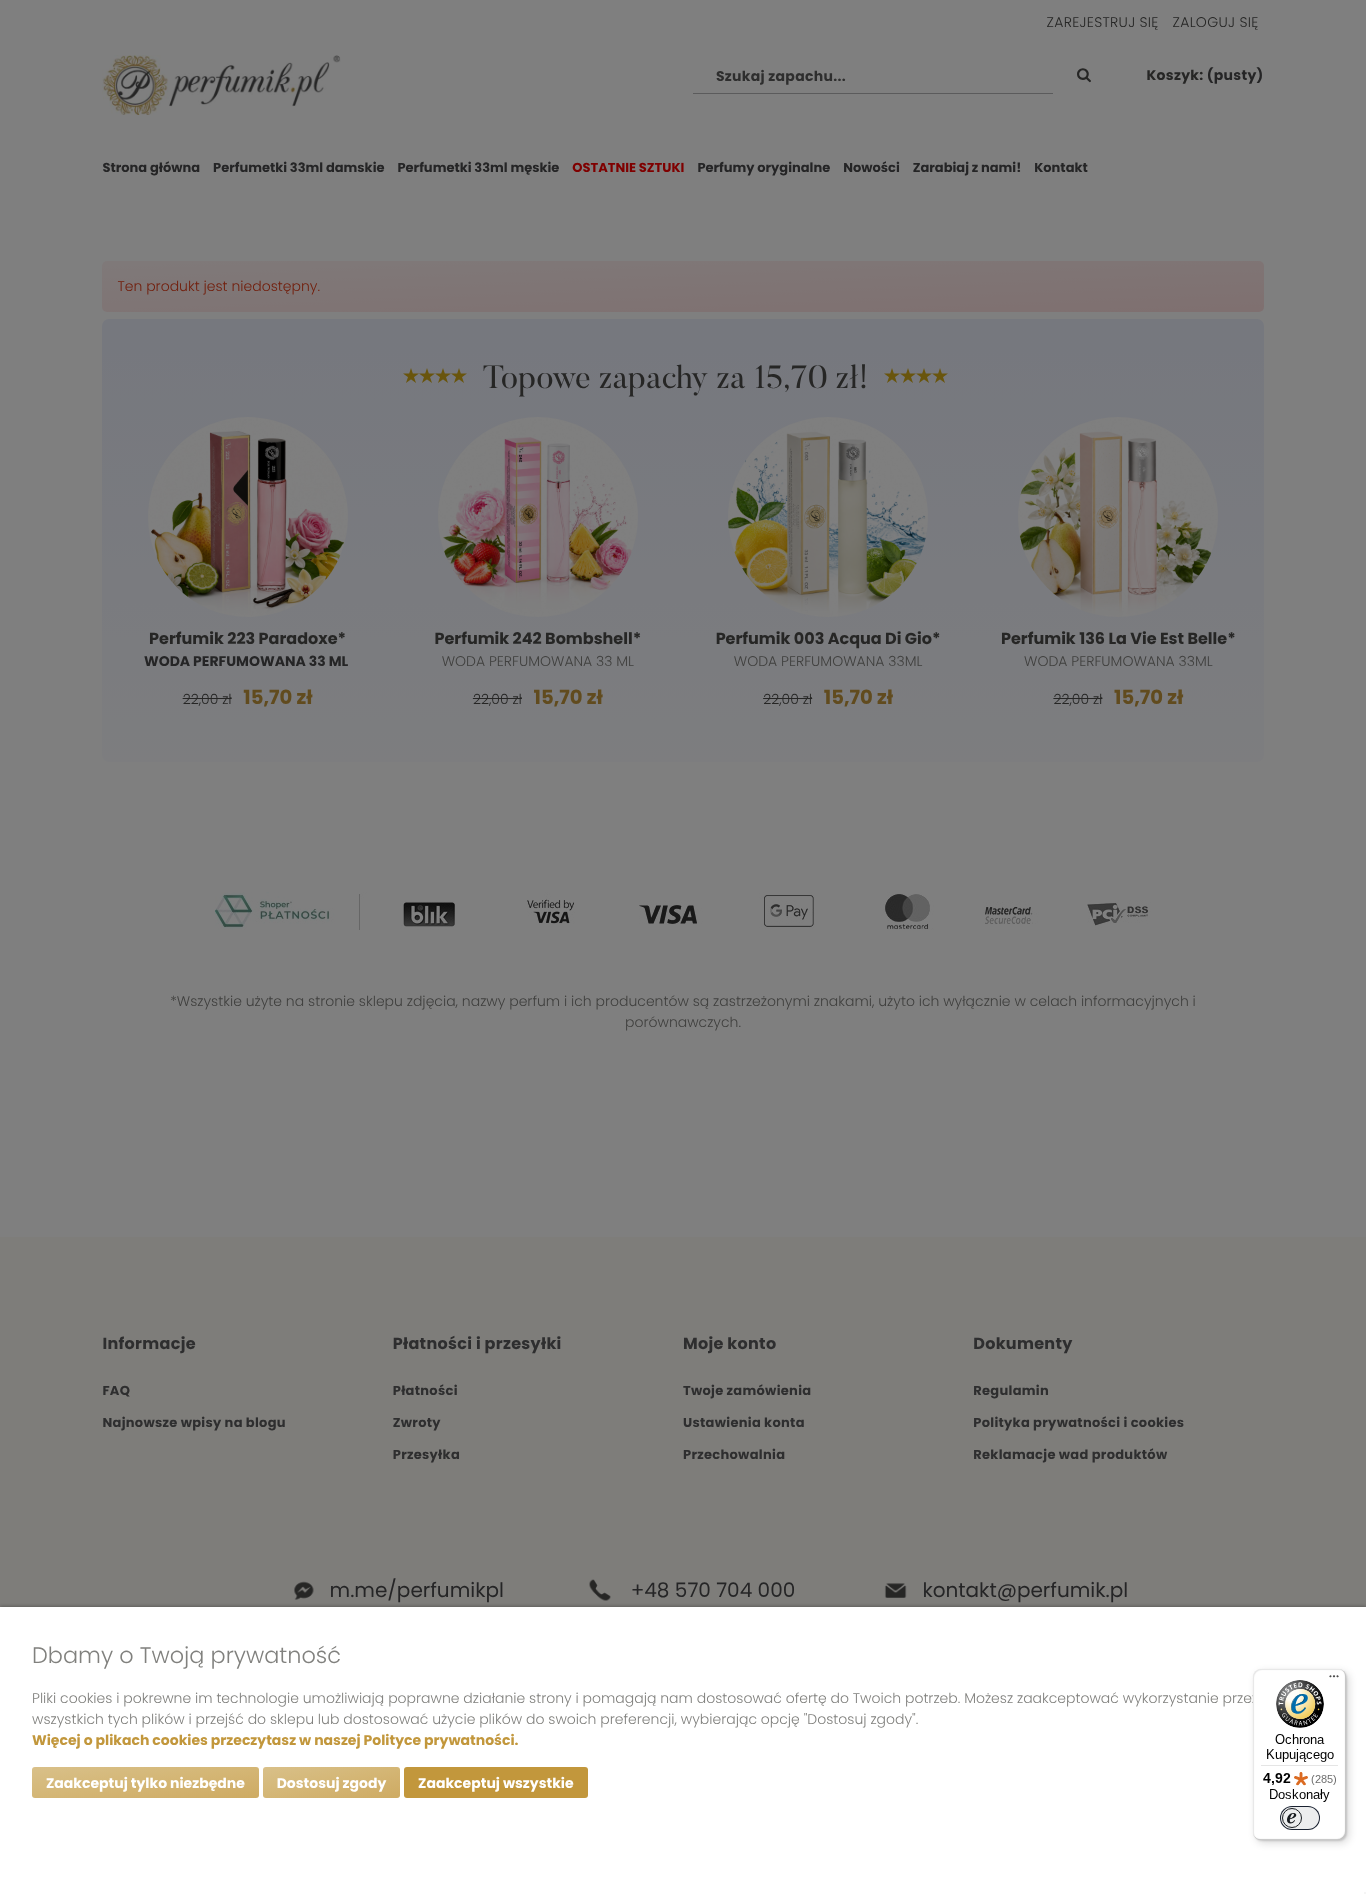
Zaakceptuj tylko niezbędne (145, 1783)
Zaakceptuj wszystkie (495, 1783)
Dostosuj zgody (332, 1783)
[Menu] (1334, 1681)
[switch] (1300, 1818)
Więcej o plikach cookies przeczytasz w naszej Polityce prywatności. (275, 1740)
